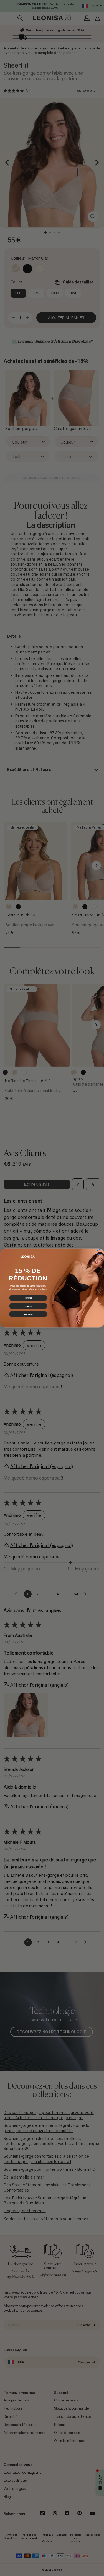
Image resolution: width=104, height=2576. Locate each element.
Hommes (28, 1306)
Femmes (28, 1298)
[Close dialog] (99, 1252)
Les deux (28, 1314)
